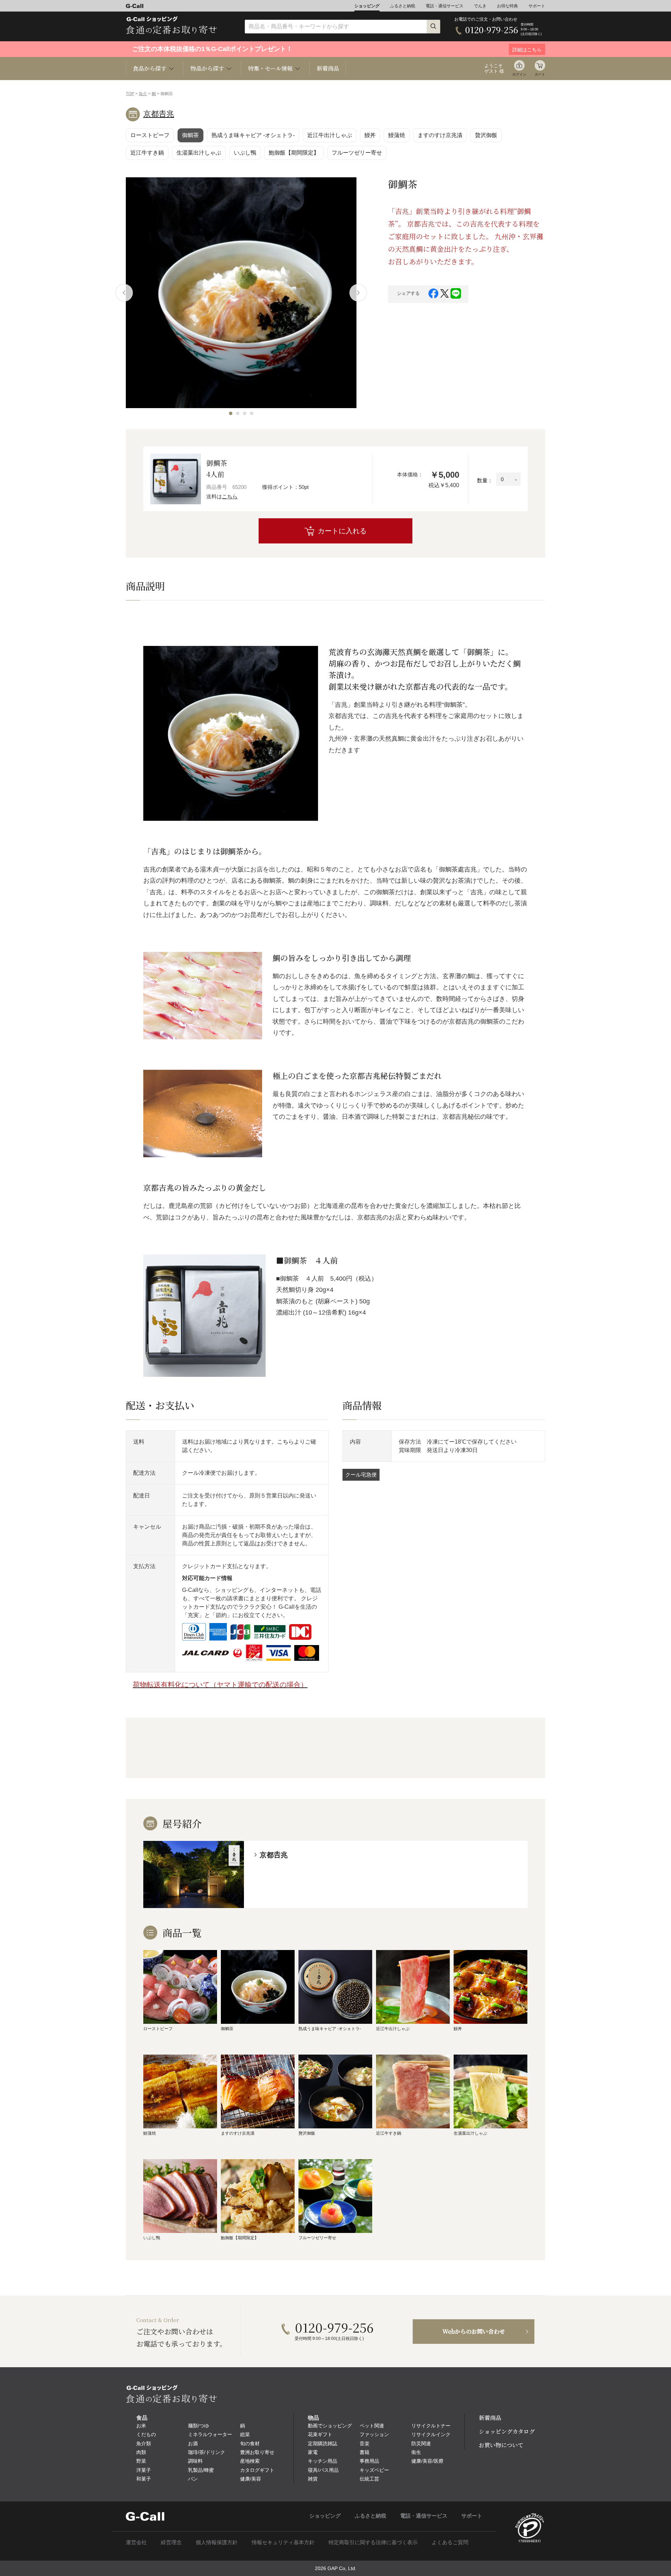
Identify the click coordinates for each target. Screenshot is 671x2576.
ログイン (519, 74)
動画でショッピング (330, 2426)
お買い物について (501, 2445)
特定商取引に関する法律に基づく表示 (373, 2542)
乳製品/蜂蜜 (201, 2470)
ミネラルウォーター (210, 2434)
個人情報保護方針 (217, 2542)
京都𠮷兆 (159, 114)
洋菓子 (144, 2470)
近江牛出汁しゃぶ (330, 135)
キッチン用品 (323, 2461)
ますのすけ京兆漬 (440, 135)
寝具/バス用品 (323, 2470)
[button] (231, 413)
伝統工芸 (369, 2479)
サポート (537, 6)
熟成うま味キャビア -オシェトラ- (253, 135)
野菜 (141, 2461)
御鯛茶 (190, 135)
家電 (313, 2452)
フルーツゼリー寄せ (357, 153)
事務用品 (369, 2461)
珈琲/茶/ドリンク (207, 2452)
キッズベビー (374, 2470)
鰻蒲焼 (397, 135)
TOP (130, 94)
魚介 (143, 94)
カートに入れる (342, 531)
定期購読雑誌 (323, 2443)
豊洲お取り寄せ (257, 2452)
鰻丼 (370, 135)
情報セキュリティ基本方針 (283, 2542)
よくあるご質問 (450, 2542)
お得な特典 (507, 6)
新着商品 (328, 68)
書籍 (365, 2452)
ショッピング (367, 6)
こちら (230, 496)
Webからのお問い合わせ (474, 2331)
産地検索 (250, 2461)
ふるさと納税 (403, 6)
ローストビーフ (150, 135)
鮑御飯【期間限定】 (294, 153)
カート (540, 74)
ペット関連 (372, 2426)
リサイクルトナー (431, 2426)
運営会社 (136, 2542)
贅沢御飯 (486, 135)
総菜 (245, 2434)
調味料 (195, 2461)
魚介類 (144, 2443)
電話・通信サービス (445, 6)
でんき (480, 6)
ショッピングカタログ (507, 2431)
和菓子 (144, 2479)
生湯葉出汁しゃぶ (199, 153)
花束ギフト (320, 2434)
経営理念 (171, 2542)
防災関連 (421, 2443)
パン (193, 2479)
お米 (141, 2426)
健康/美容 (251, 2479)
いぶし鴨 (245, 153)
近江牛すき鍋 (147, 153)
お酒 (193, 2443)
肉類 (141, 2452)
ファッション (374, 2434)
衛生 (416, 2452)
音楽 (365, 2443)
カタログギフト (257, 2470)
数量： (485, 480)
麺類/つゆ (199, 2426)
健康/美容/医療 (427, 2461)
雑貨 (313, 2479)
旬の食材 (250, 2443)
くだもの (146, 2434)
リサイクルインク (431, 2434)
